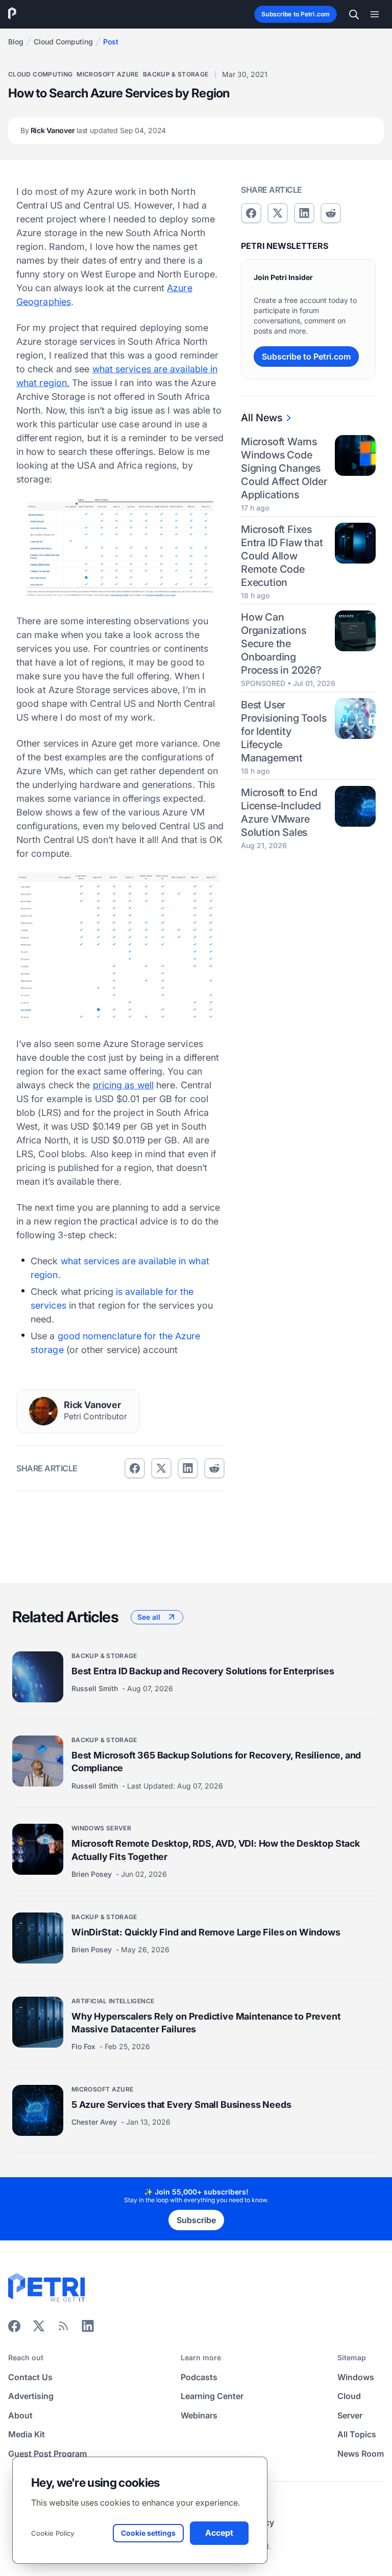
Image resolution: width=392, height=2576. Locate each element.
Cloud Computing (63, 42)
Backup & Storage (176, 74)
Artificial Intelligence (113, 2001)
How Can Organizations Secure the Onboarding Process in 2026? (281, 644)
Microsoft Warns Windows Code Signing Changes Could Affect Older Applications (284, 468)
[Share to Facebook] (135, 1468)
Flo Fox (84, 2046)
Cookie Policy (53, 2533)
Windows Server (101, 1828)
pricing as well (123, 1085)
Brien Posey (93, 1874)
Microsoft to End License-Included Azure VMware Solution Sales (281, 812)
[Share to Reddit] (214, 1468)
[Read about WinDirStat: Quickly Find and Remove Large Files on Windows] (38, 1938)
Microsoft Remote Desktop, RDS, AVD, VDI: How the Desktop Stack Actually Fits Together (216, 1850)
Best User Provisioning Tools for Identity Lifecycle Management (284, 731)
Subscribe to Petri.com (296, 14)
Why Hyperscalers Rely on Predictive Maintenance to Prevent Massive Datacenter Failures (206, 2023)
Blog (16, 42)
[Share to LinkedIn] (88, 2329)
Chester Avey (95, 2122)
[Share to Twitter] (161, 1468)
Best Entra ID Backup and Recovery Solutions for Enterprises (203, 1671)
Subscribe (196, 2220)
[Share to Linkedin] (188, 1468)
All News (262, 418)
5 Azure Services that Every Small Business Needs (181, 2105)
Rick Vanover (93, 130)
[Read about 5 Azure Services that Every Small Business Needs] (38, 2110)
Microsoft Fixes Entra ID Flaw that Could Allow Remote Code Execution (282, 556)
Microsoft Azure (107, 74)
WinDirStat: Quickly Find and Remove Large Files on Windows (206, 1932)
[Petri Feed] (63, 2329)
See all (149, 1617)
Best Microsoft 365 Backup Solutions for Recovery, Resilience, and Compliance (216, 1762)
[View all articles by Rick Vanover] (43, 1411)
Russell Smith (96, 1688)
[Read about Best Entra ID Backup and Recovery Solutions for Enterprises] (38, 1677)
